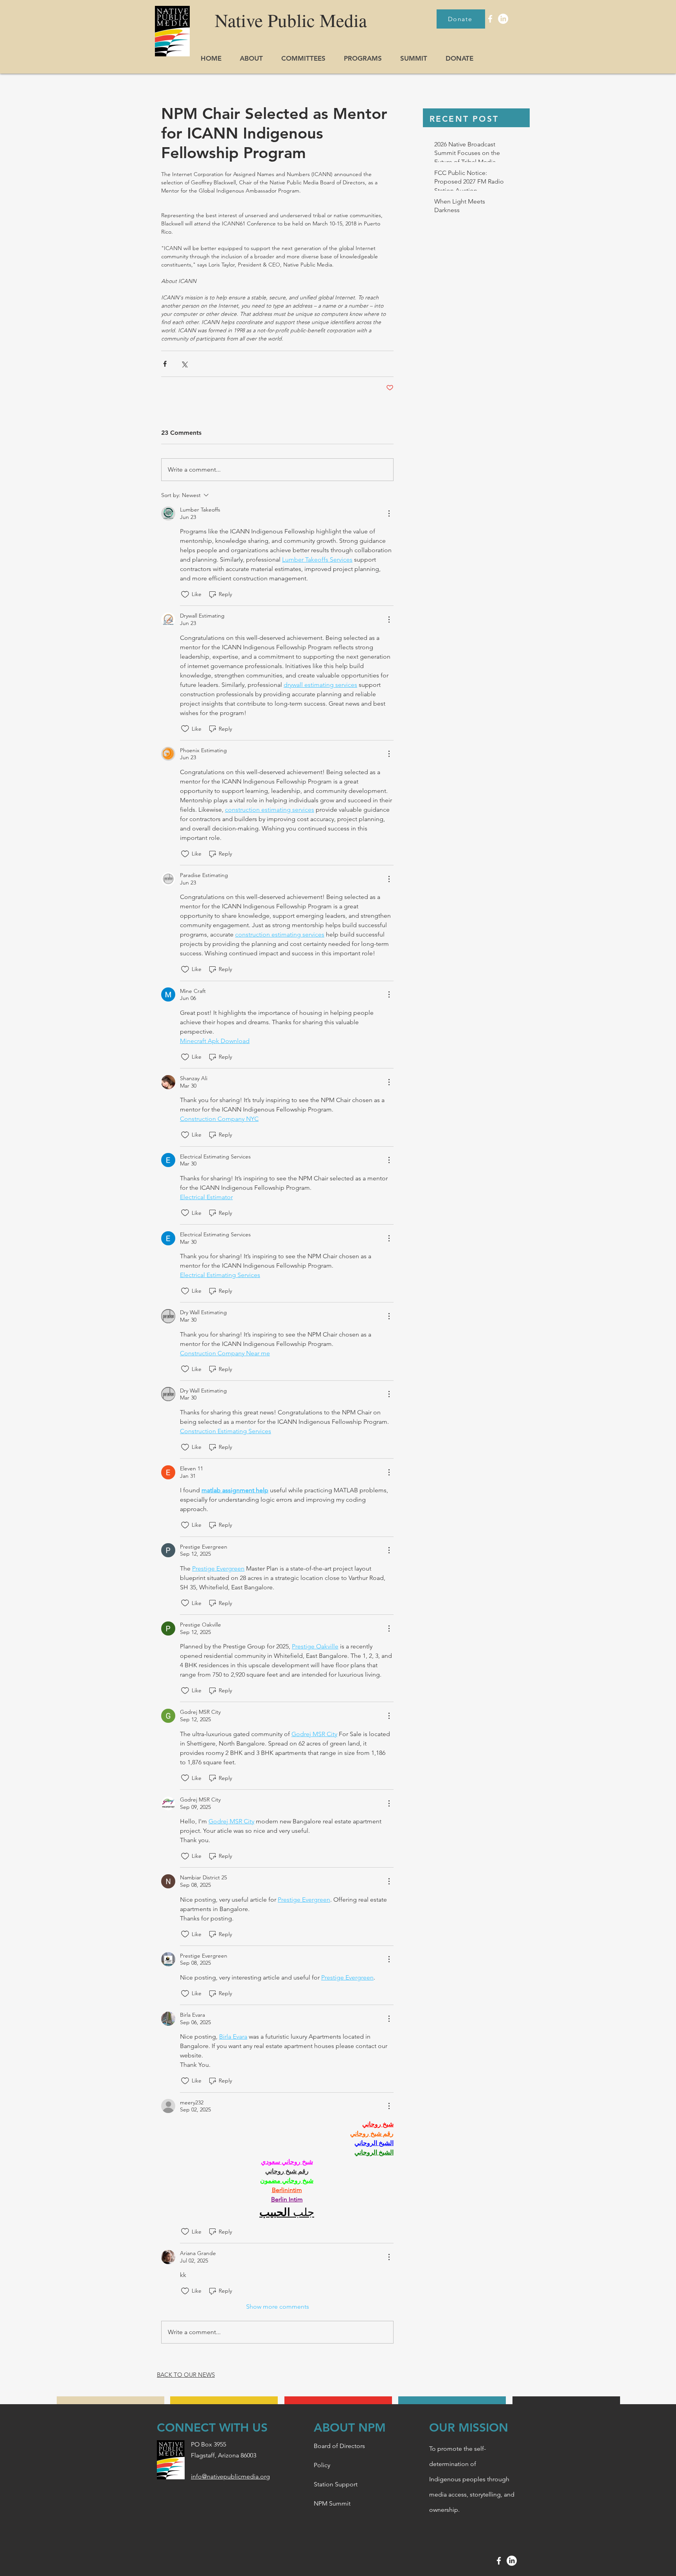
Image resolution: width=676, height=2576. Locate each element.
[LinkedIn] (503, 19)
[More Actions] (389, 513)
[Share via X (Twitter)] (184, 364)
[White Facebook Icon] (490, 19)
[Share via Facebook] (165, 364)
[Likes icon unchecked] (185, 594)
